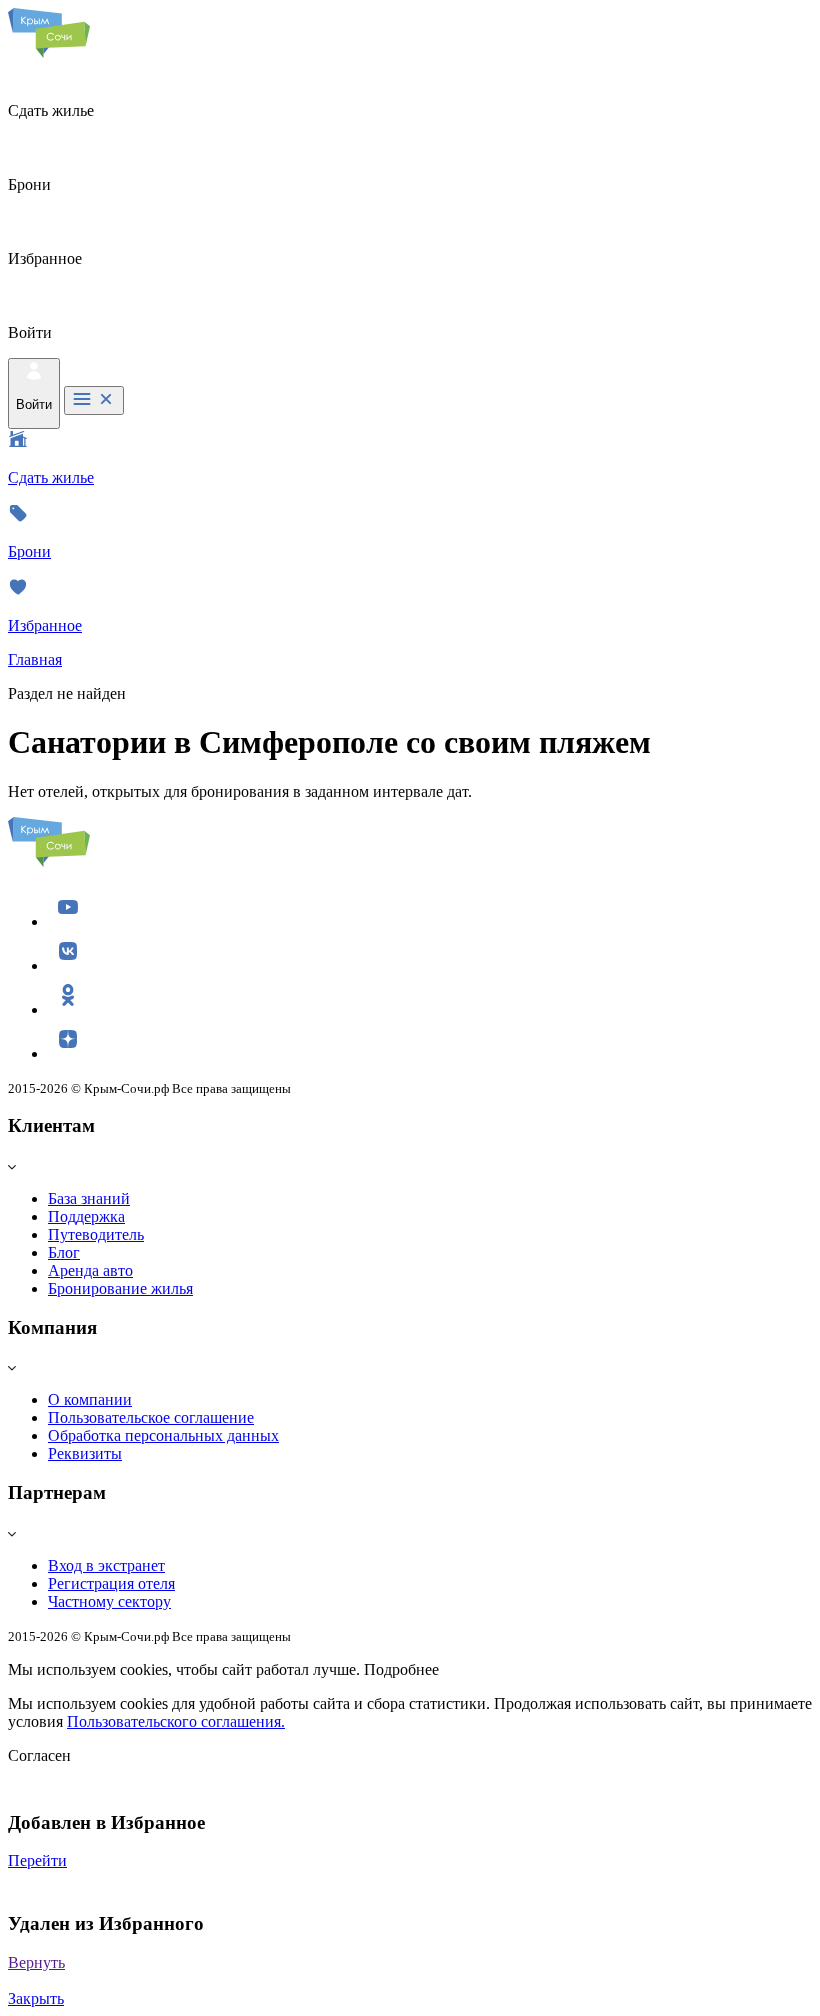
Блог (64, 1252)
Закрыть (36, 1998)
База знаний (89, 1198)
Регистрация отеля (111, 1583)
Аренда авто (90, 1270)
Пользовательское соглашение (151, 1417)
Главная (35, 659)
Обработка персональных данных (163, 1435)
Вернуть (36, 1962)
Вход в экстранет (106, 1565)
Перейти (37, 1860)
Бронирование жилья (120, 1288)
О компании (90, 1399)
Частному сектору (109, 1601)
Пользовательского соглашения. (176, 1721)
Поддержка (86, 1216)
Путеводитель (96, 1234)
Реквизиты (85, 1453)
